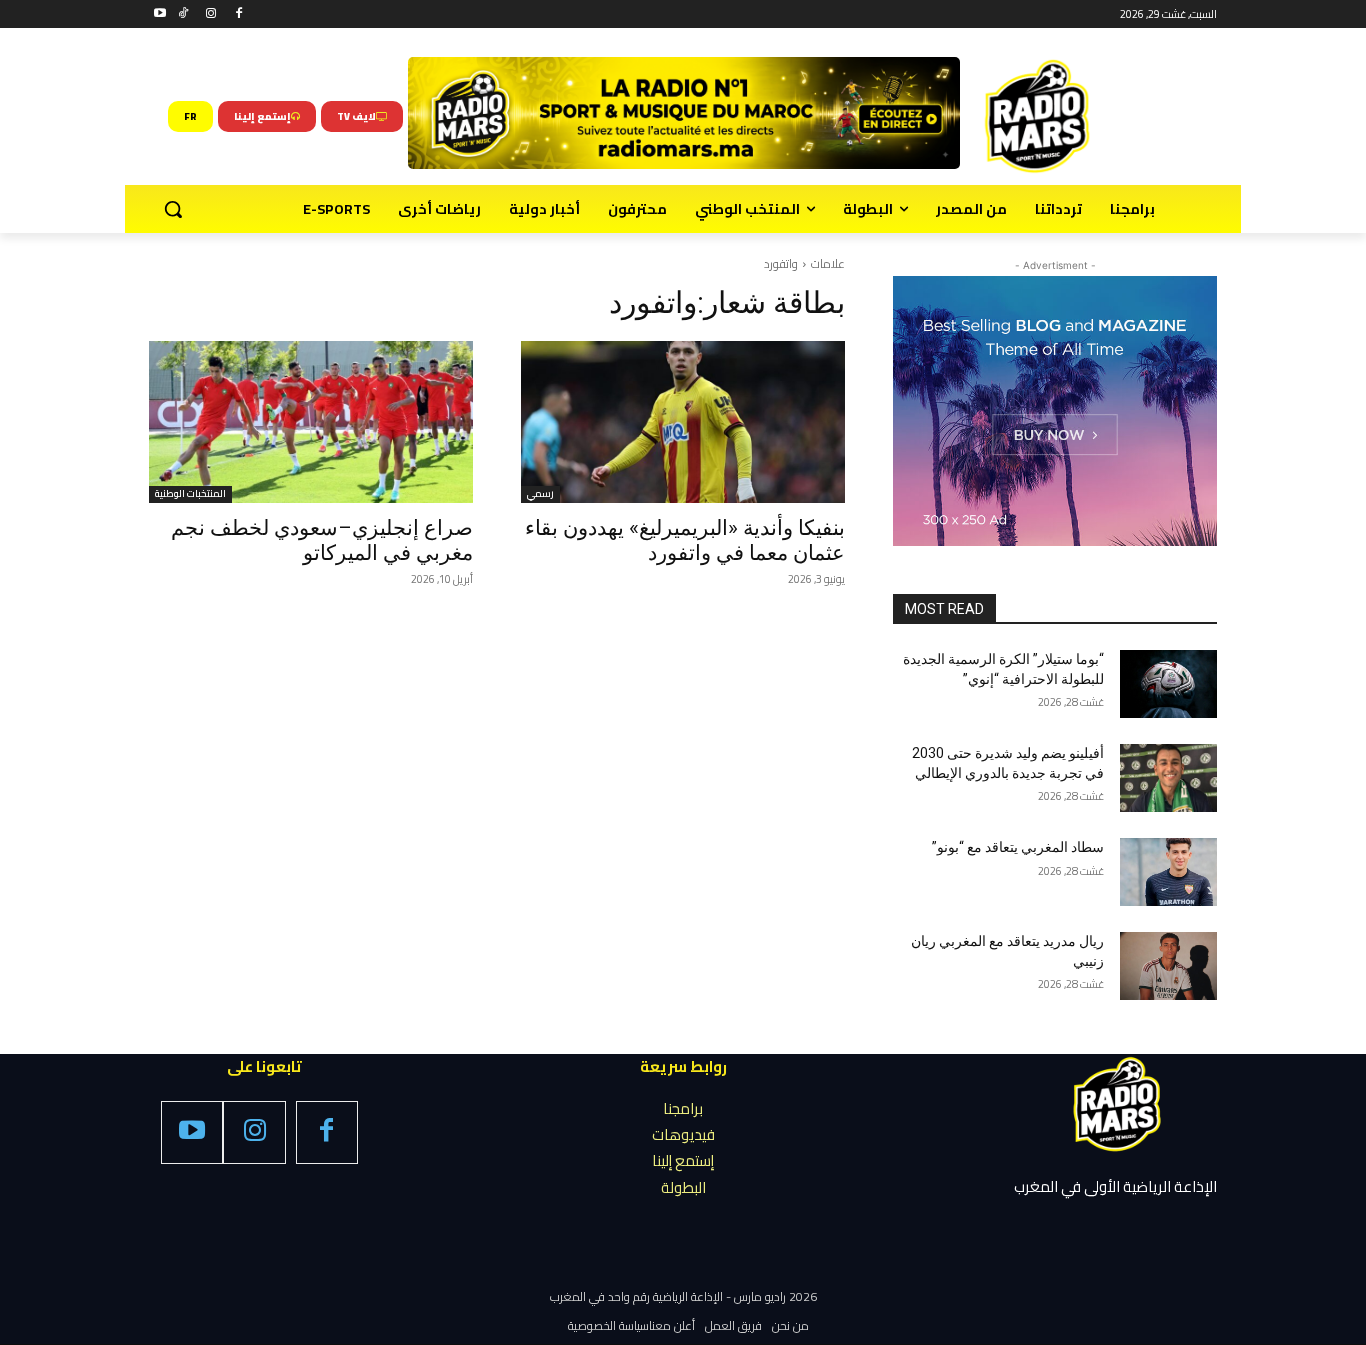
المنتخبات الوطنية (190, 494)
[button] (173, 209)
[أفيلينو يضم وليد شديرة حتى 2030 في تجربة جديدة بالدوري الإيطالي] (1168, 778)
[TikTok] (183, 14)
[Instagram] (211, 14)
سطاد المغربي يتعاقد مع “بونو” (1018, 847)
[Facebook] (238, 14)
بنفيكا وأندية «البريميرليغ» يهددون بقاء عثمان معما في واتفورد (685, 540)
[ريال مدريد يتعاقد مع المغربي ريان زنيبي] (1168, 966)
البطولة (683, 1187)
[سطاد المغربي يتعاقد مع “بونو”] (1168, 872)
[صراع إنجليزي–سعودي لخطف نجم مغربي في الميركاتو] (311, 422)
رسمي (540, 494)
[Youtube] (160, 14)
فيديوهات (683, 1134)
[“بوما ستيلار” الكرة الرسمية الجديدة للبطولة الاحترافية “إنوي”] (1168, 684)
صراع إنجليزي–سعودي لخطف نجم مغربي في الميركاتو (322, 540)
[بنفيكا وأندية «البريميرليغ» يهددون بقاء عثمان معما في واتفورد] (683, 422)
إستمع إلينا (683, 1160)
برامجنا (683, 1108)
